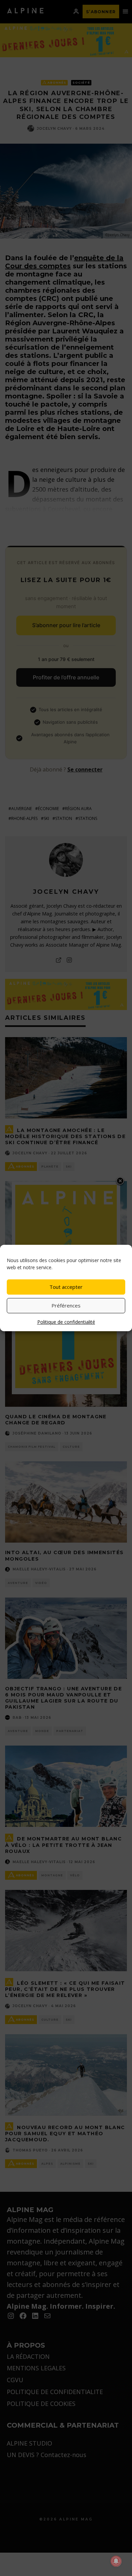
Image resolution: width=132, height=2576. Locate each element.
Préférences (66, 1305)
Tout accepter (66, 1287)
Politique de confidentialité (66, 1322)
